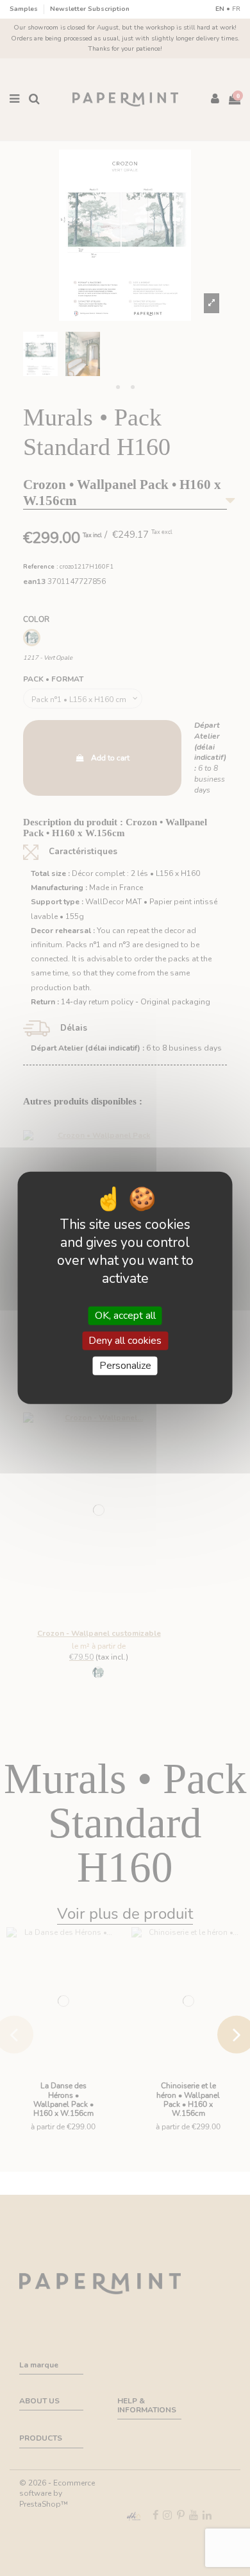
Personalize (125, 1366)
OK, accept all (125, 1316)
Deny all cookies (125, 1341)
